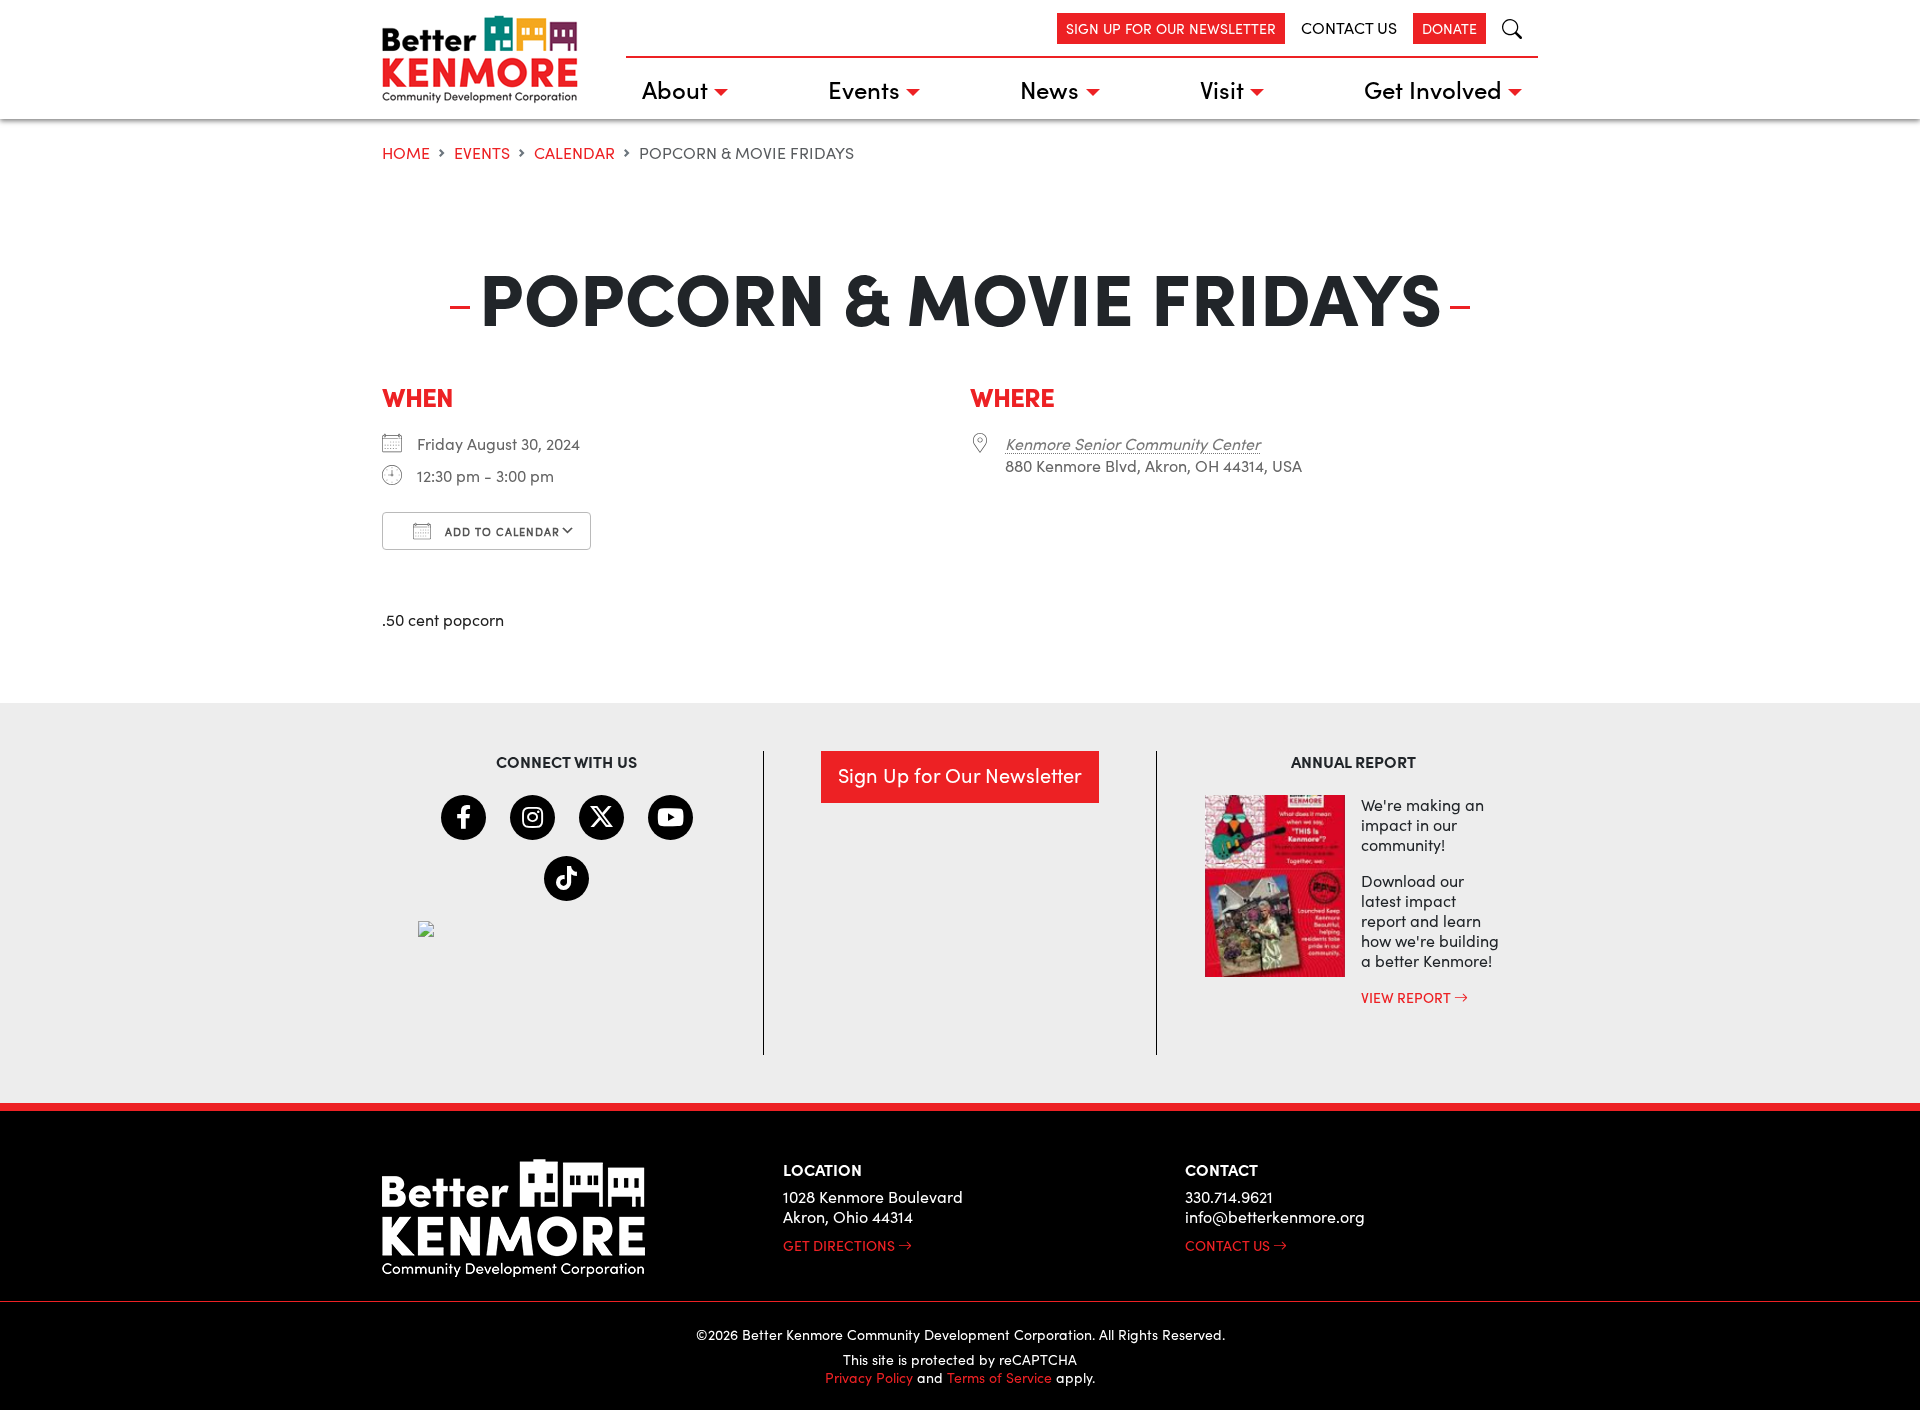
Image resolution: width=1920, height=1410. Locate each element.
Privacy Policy (869, 1377)
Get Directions (840, 1245)
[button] (1504, 28)
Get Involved (1433, 88)
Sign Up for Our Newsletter (1171, 28)
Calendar (574, 152)
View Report (1407, 997)
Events (864, 88)
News (1049, 88)
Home (406, 152)
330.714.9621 (1229, 1196)
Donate (1449, 28)
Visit (1222, 88)
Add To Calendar (500, 531)
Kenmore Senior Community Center (1132, 443)
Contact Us (1349, 27)
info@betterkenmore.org (1275, 1216)
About (675, 88)
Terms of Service (999, 1377)
